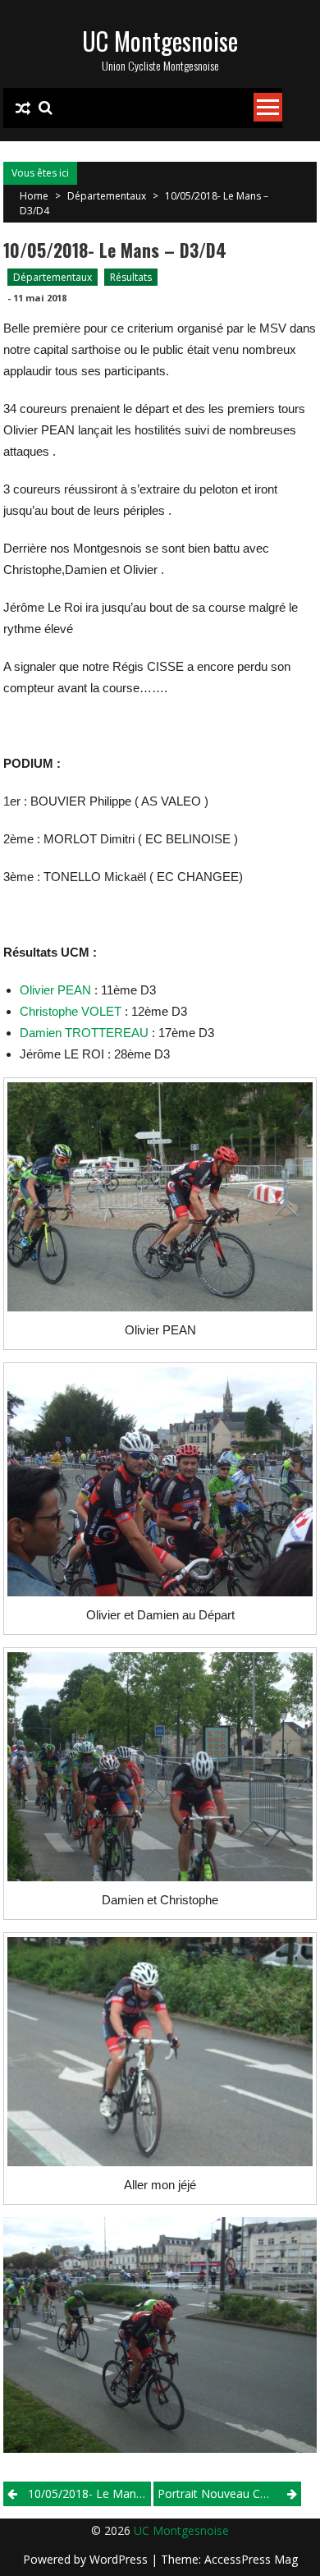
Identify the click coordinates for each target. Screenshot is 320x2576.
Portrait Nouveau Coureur (226, 2493)
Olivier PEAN (55, 990)
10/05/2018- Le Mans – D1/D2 (89, 2493)
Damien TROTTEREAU (84, 1033)
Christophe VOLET (71, 1011)
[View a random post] (23, 108)
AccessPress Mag (251, 2559)
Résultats (131, 277)
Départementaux (107, 196)
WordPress (120, 2559)
